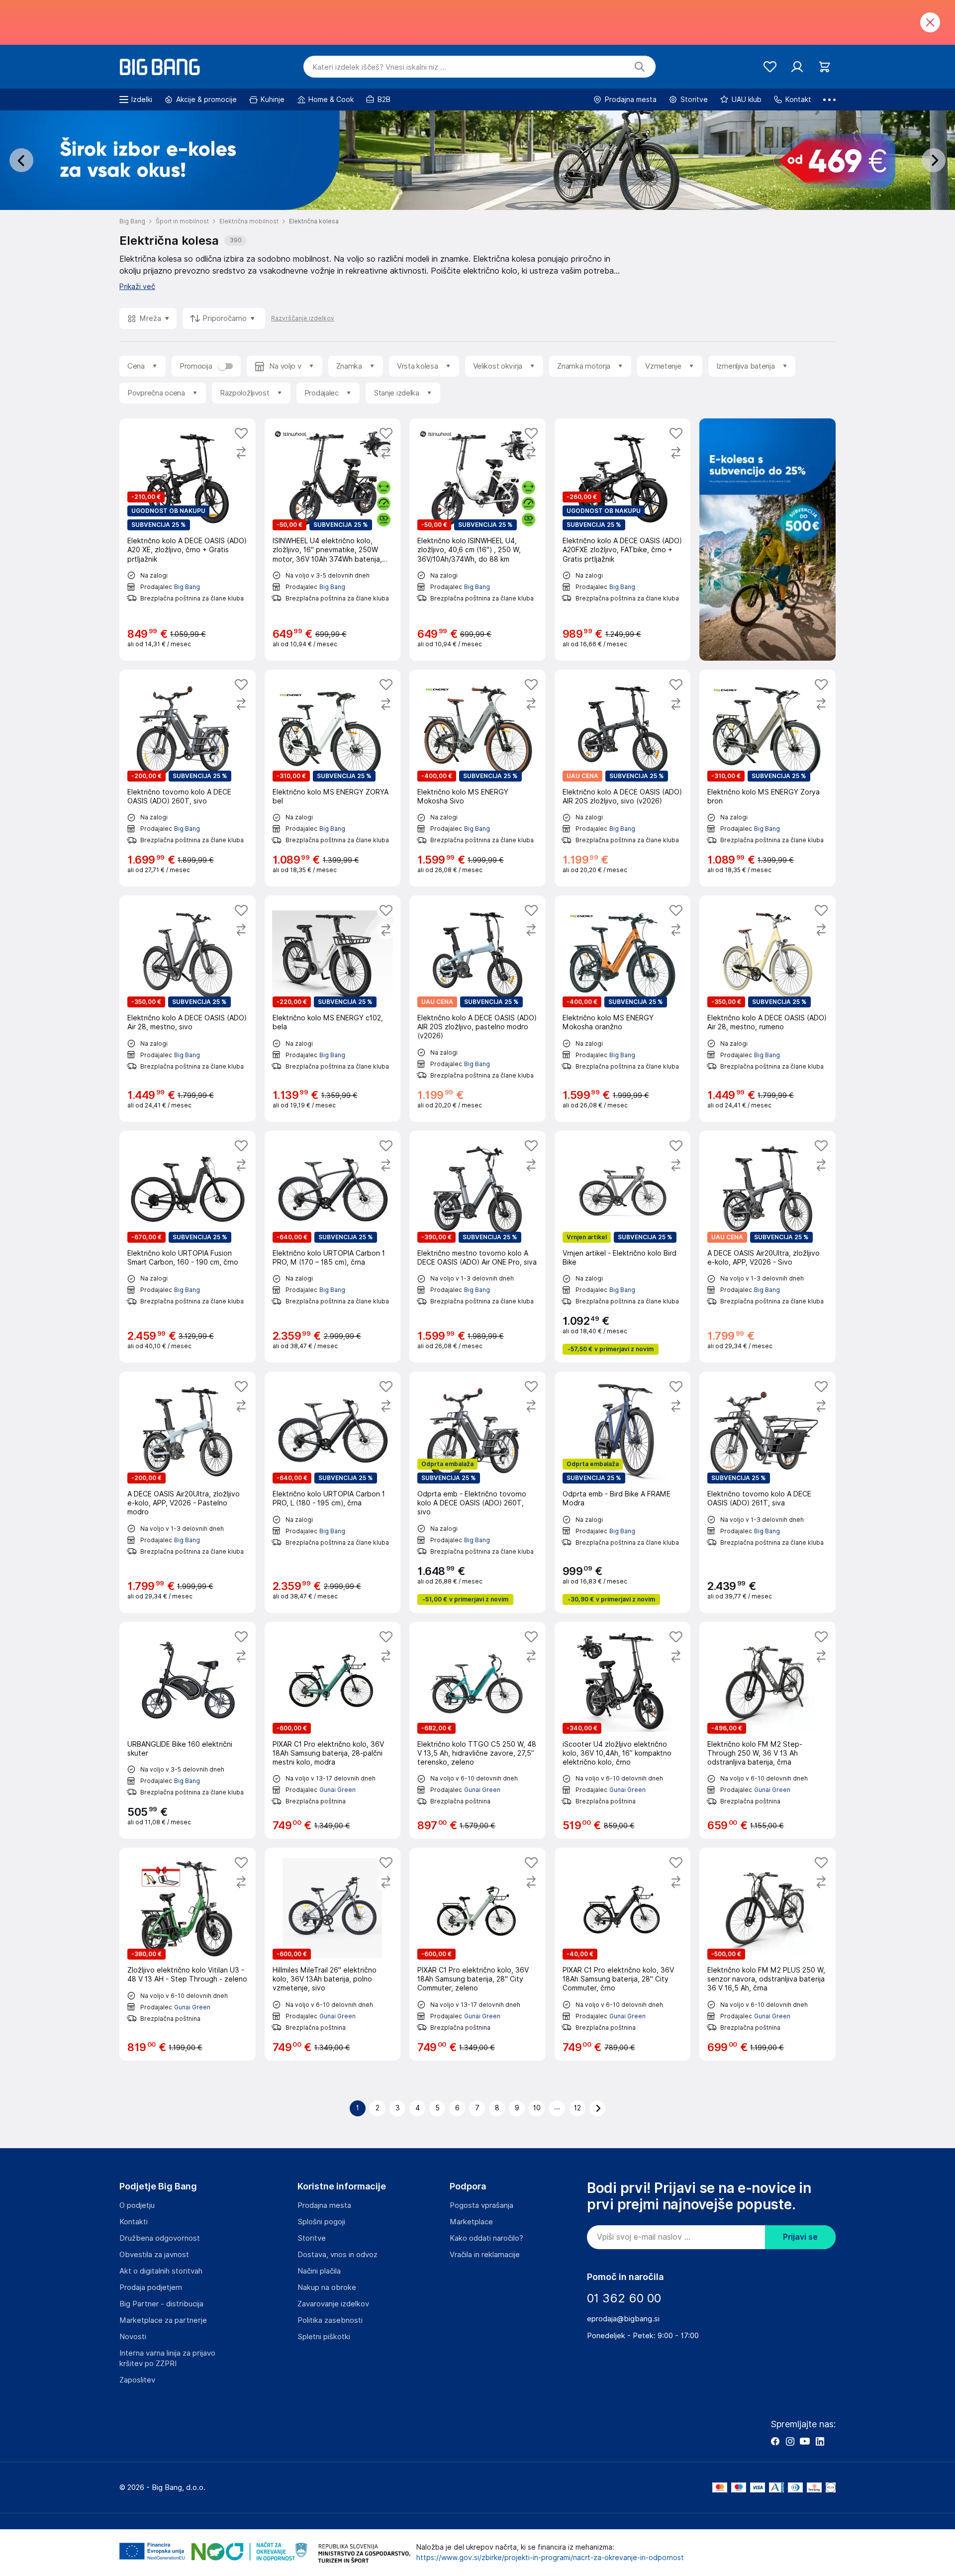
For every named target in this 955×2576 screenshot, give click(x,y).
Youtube (805, 2441)
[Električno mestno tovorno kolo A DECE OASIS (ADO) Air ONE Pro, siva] (477, 1247)
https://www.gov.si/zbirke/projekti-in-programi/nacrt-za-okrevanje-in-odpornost (550, 2558)
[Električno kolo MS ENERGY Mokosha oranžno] (623, 1009)
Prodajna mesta (324, 2205)
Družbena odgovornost (160, 2238)
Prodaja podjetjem (151, 2287)
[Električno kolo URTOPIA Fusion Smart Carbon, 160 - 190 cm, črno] (188, 1247)
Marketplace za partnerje (163, 2320)
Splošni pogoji (321, 2222)
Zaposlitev (137, 2380)
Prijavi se (800, 2237)
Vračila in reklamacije (485, 2255)
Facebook (775, 2441)
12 (577, 2108)
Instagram (790, 2441)
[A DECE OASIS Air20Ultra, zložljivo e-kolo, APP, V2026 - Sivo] (767, 1247)
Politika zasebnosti (330, 2320)
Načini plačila (319, 2271)
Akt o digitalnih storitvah (161, 2271)
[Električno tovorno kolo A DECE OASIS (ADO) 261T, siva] (767, 1492)
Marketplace (471, 2222)
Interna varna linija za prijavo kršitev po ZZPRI (167, 2358)
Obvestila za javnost (154, 2255)
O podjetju (137, 2205)
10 (537, 2108)
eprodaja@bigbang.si (623, 2319)
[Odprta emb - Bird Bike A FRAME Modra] (623, 1492)
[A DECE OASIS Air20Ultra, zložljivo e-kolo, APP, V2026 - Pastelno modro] (188, 1492)
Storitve (312, 2238)
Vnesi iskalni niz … (379, 67)
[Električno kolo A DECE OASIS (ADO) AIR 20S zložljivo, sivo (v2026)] (623, 778)
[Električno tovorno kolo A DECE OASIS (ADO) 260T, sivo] (188, 778)
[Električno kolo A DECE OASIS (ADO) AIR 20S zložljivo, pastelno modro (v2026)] (477, 1009)
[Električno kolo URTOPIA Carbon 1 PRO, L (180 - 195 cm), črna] (333, 1492)
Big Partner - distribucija (161, 2304)
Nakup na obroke (327, 2287)
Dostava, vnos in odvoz (337, 2255)
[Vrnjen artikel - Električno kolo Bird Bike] (623, 1247)
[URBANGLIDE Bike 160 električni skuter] (188, 1730)
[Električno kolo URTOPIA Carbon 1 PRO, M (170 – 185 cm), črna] (333, 1247)
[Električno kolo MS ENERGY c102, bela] (333, 1009)
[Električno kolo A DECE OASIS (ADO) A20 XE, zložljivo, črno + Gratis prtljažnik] (188, 540)
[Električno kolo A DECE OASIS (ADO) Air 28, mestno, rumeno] (767, 1009)
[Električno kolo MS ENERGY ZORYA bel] (333, 778)
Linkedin (820, 2441)
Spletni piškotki (324, 2337)
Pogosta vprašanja (481, 2205)
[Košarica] (824, 67)
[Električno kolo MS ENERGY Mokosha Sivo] (477, 778)
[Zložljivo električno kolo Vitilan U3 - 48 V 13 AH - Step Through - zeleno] (188, 1954)
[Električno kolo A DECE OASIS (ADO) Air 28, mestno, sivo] (188, 1009)
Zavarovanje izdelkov (333, 2304)
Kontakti (134, 2222)
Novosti (133, 2337)
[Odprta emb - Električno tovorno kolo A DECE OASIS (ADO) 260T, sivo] (477, 1492)
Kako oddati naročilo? (486, 2238)
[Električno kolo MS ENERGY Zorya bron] (767, 778)
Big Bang (187, 587)
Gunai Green (337, 1790)
